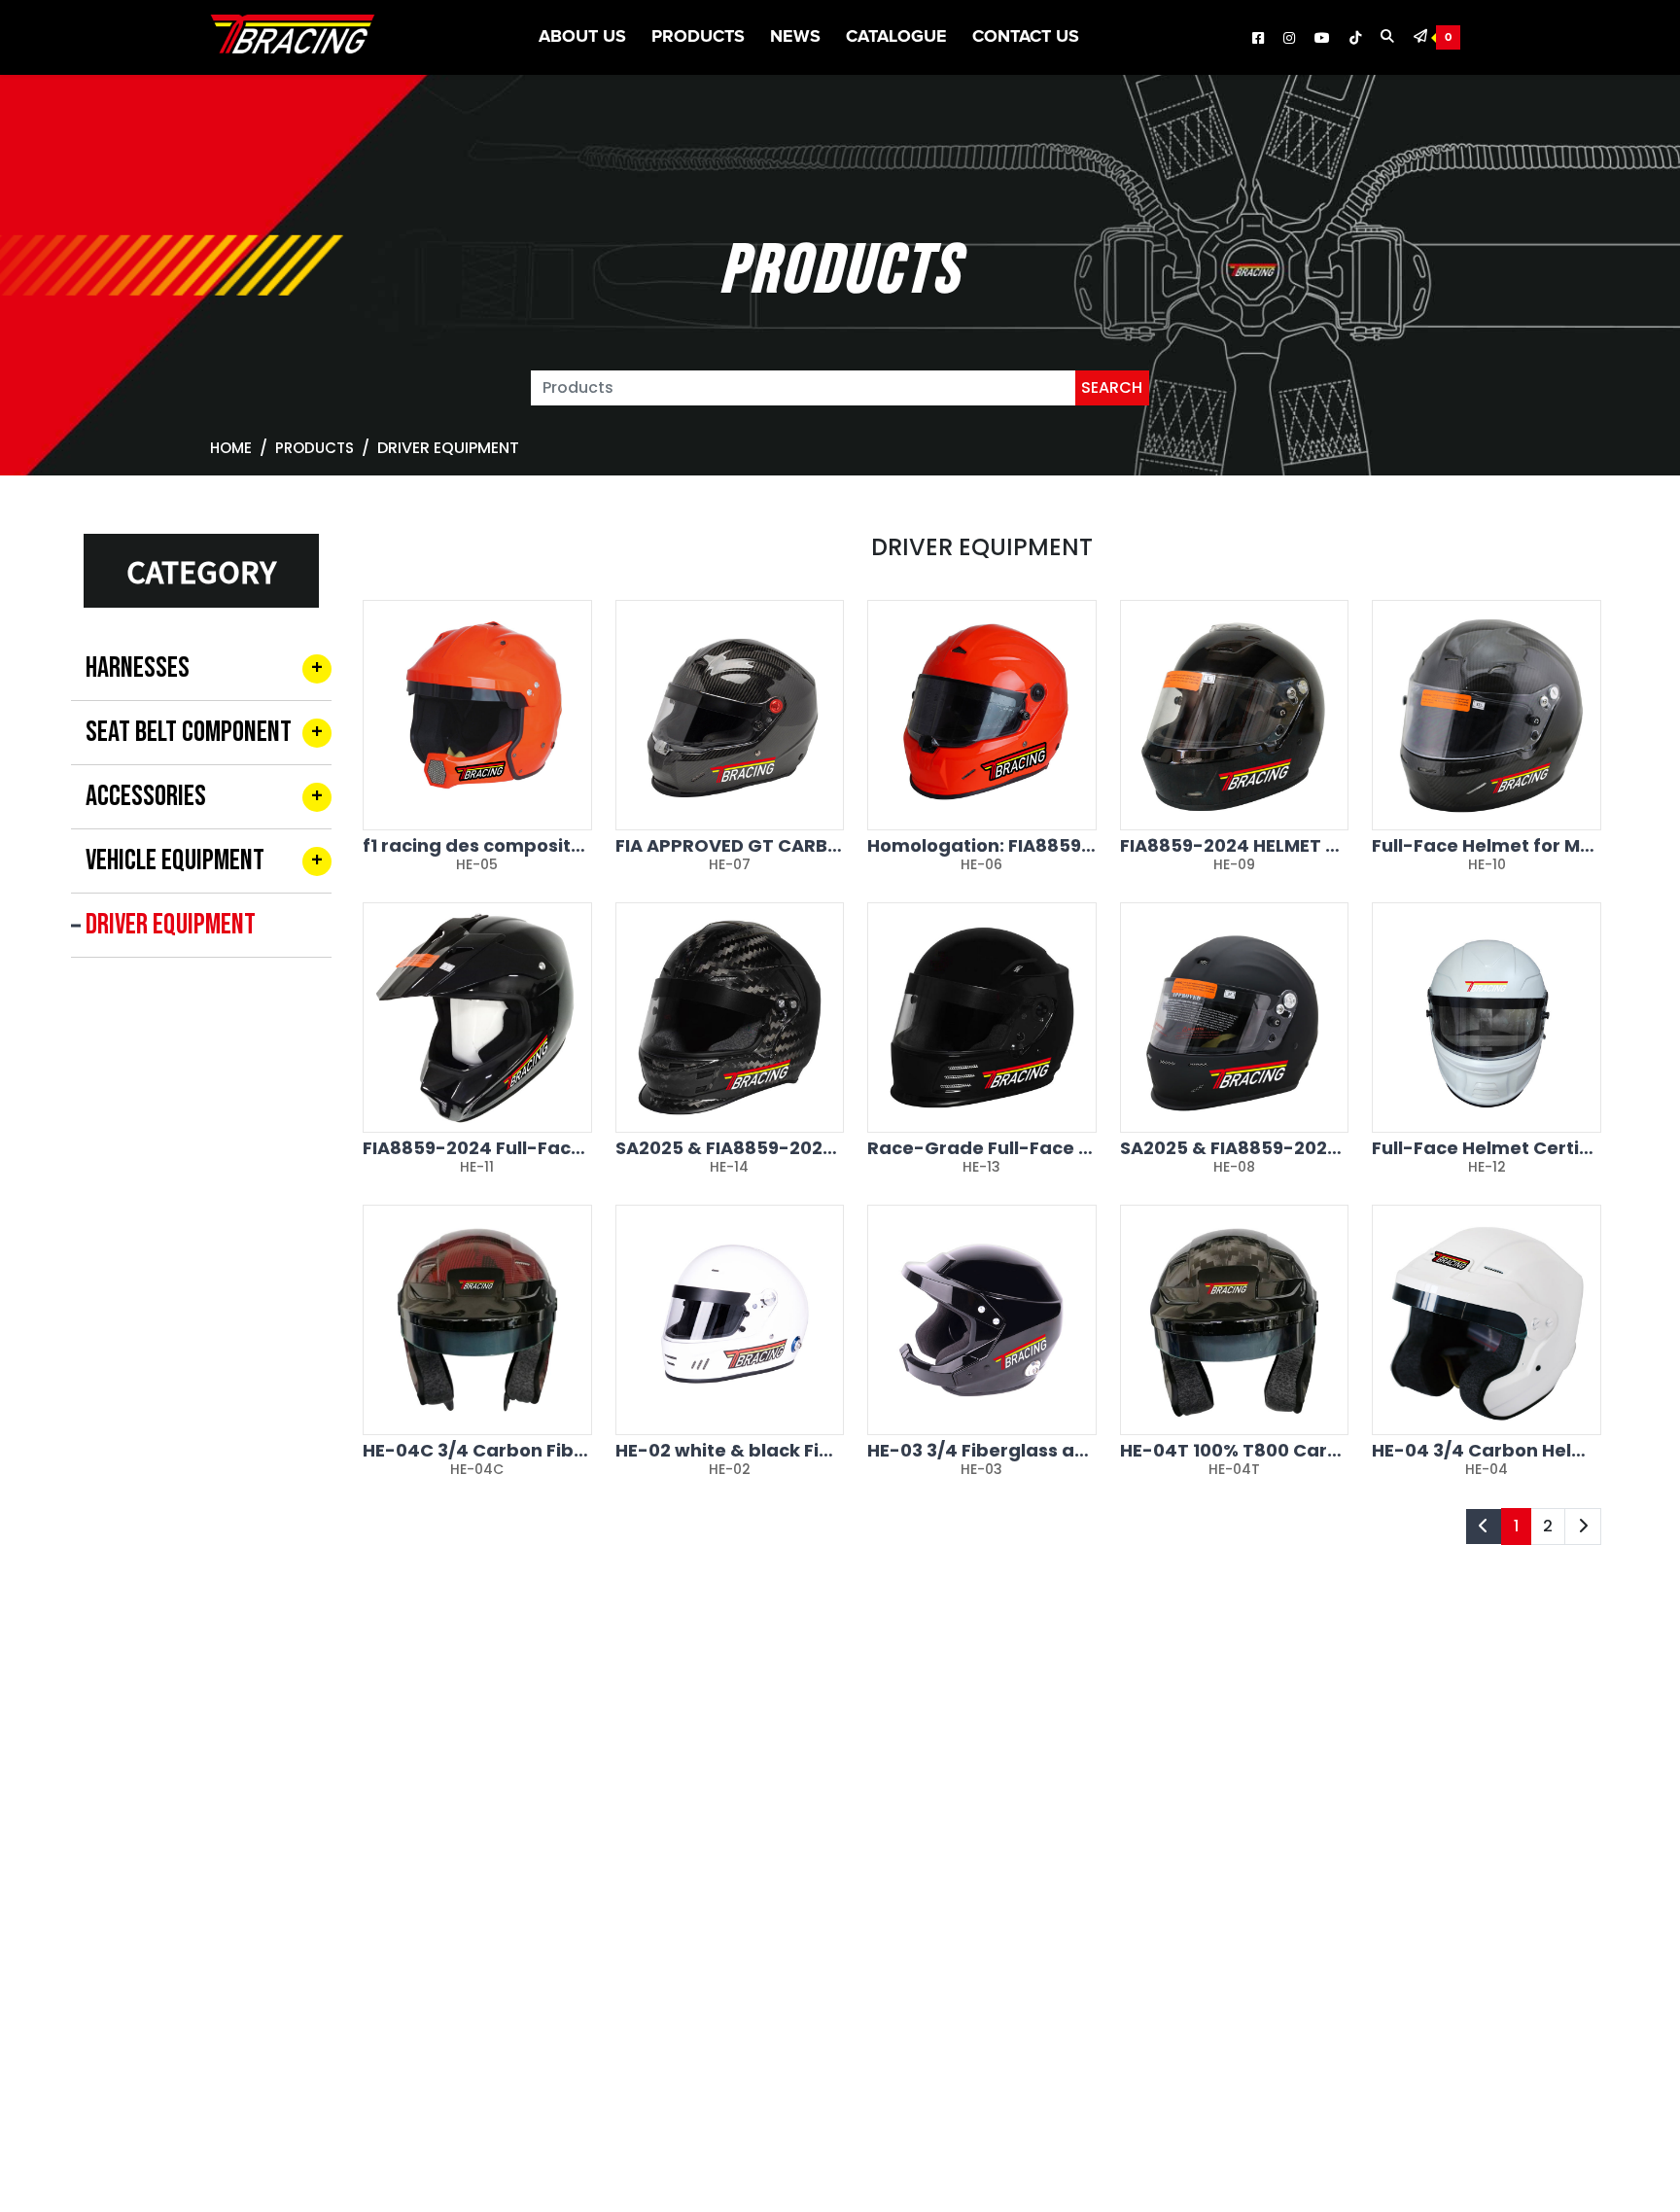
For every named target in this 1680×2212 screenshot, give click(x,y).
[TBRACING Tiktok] (1355, 39)
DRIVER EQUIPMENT (171, 925)
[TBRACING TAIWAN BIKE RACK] (293, 38)
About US (582, 37)
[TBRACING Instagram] (1289, 39)
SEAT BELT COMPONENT (189, 732)
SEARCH (1112, 387)
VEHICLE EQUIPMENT (175, 860)
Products (698, 37)
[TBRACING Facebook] (1258, 39)
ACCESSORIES (146, 796)
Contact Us (1026, 37)
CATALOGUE (896, 37)
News (795, 37)
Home (231, 448)
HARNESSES (138, 668)
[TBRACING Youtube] (1322, 39)
